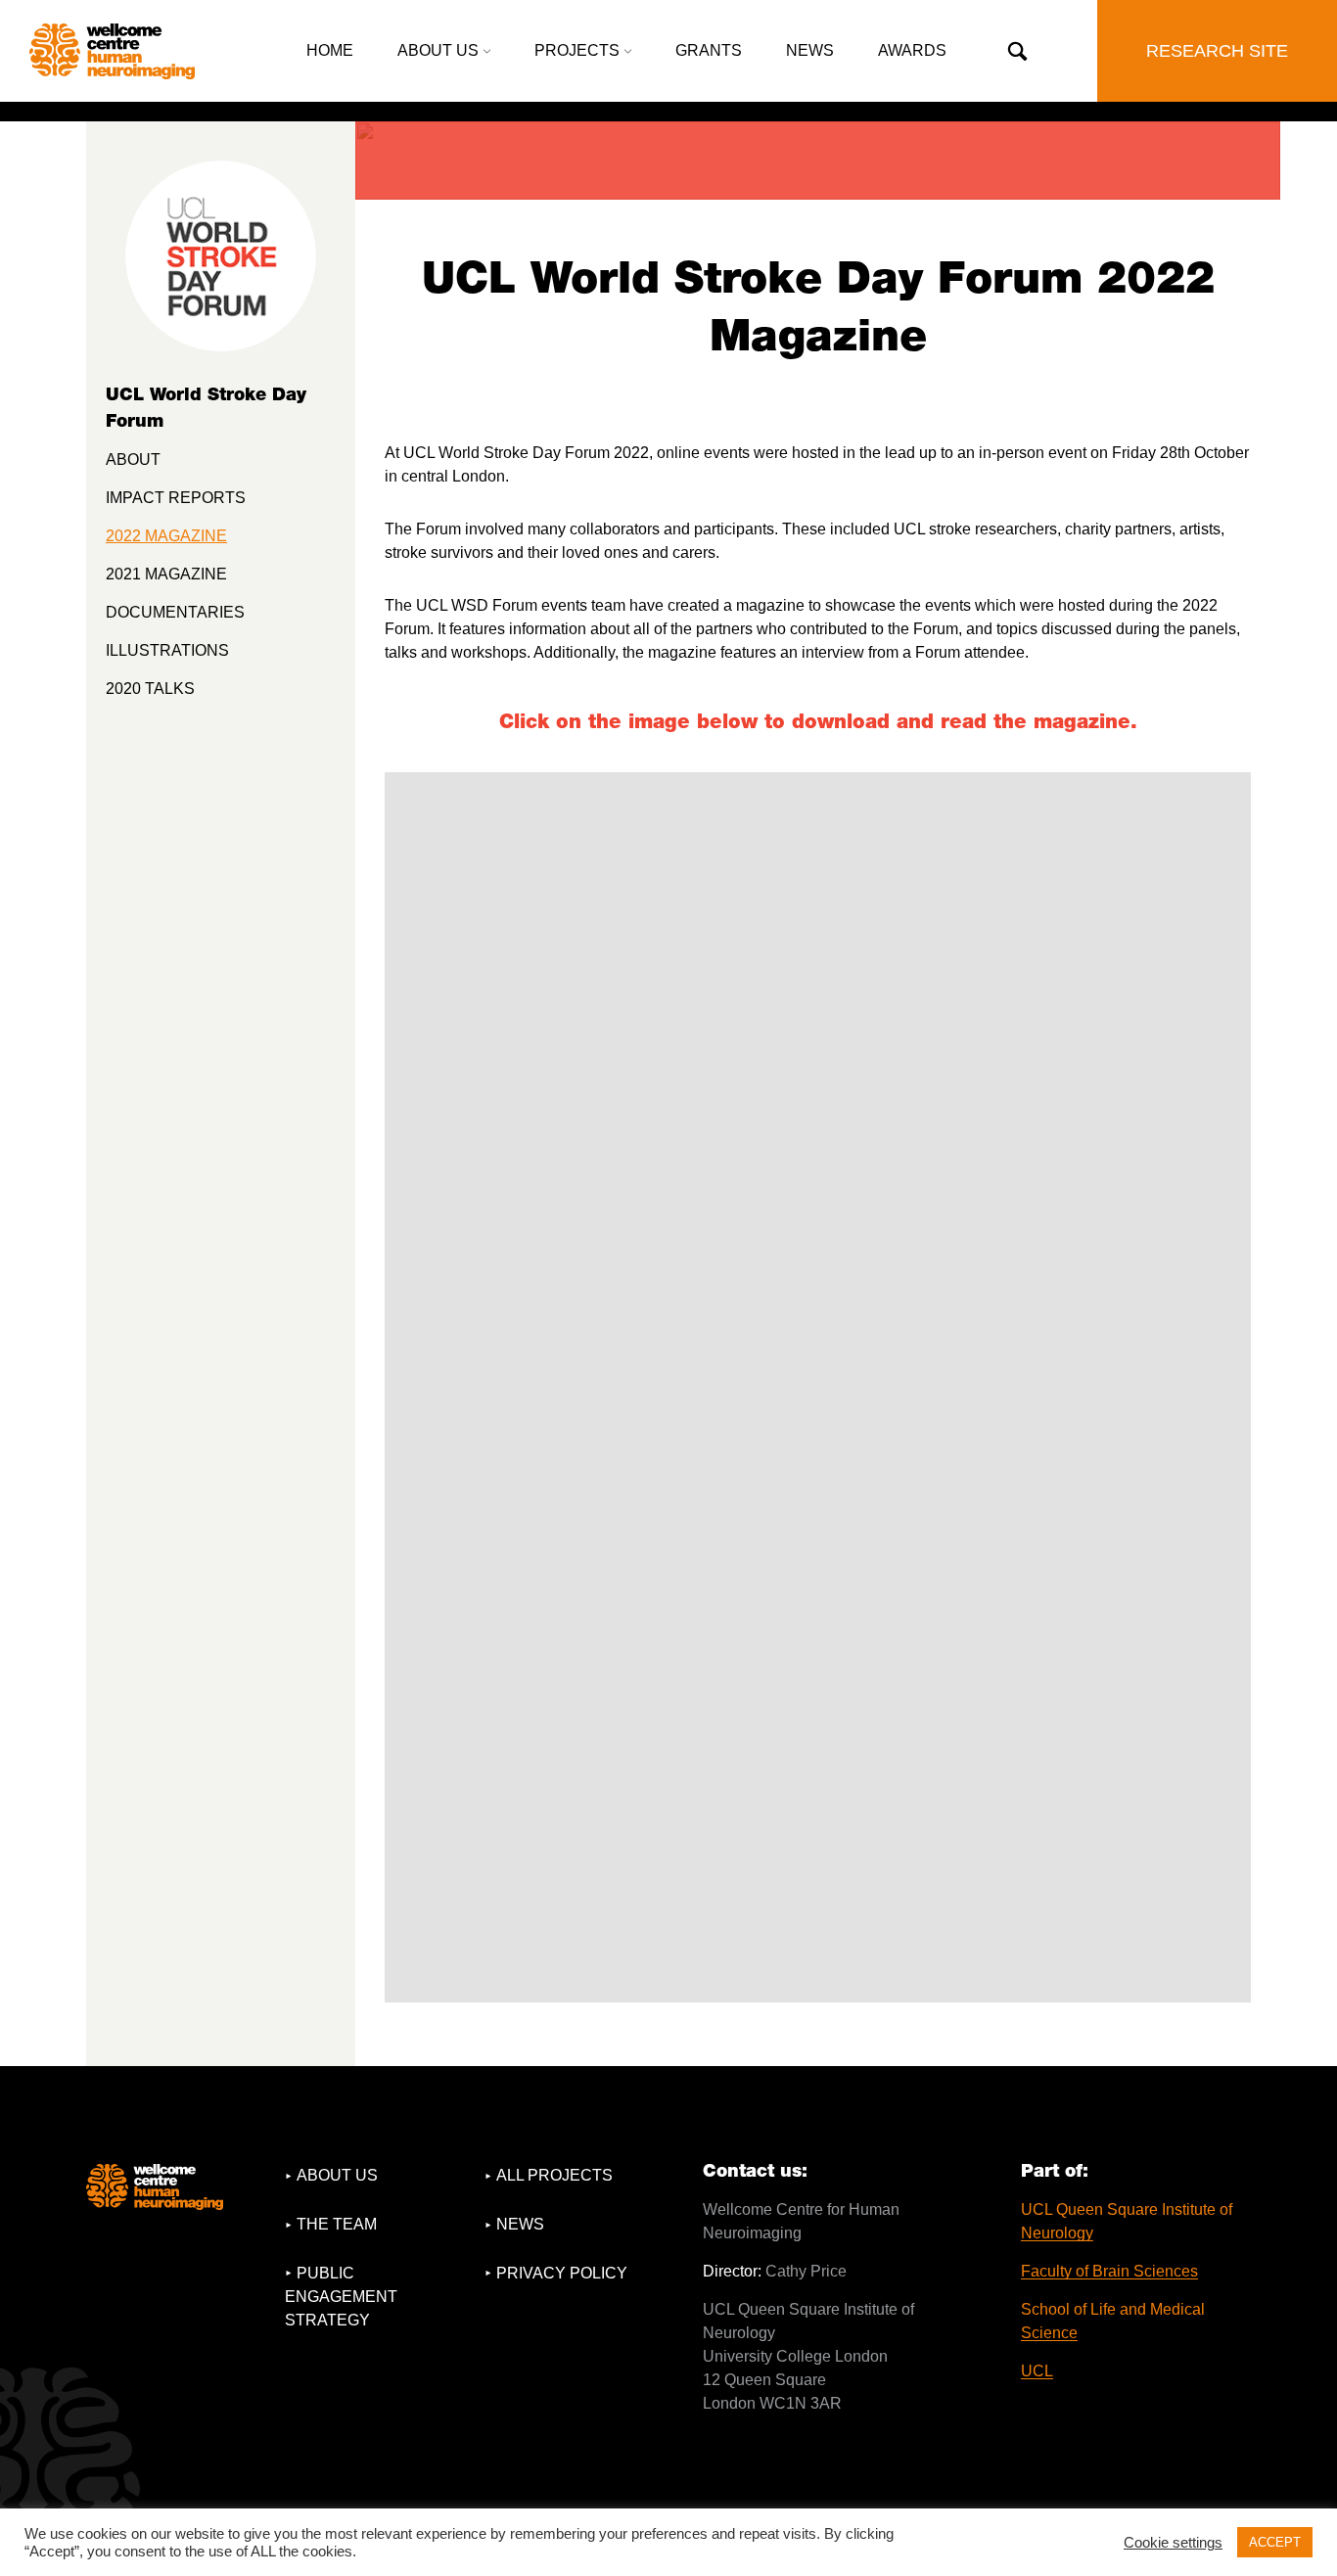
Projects (577, 50)
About (133, 460)
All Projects (554, 2175)
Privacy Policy (562, 2273)
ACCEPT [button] (1275, 2542)
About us (438, 50)
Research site (1217, 51)
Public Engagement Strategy (341, 2297)
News (810, 50)
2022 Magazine (166, 536)
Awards (912, 50)
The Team (337, 2224)
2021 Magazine (166, 574)
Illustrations (167, 650)
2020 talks (150, 689)
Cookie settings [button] (1173, 2543)
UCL (1037, 2371)
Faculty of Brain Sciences (1109, 2271)
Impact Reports (176, 498)
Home (330, 50)
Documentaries (175, 612)
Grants (709, 50)
